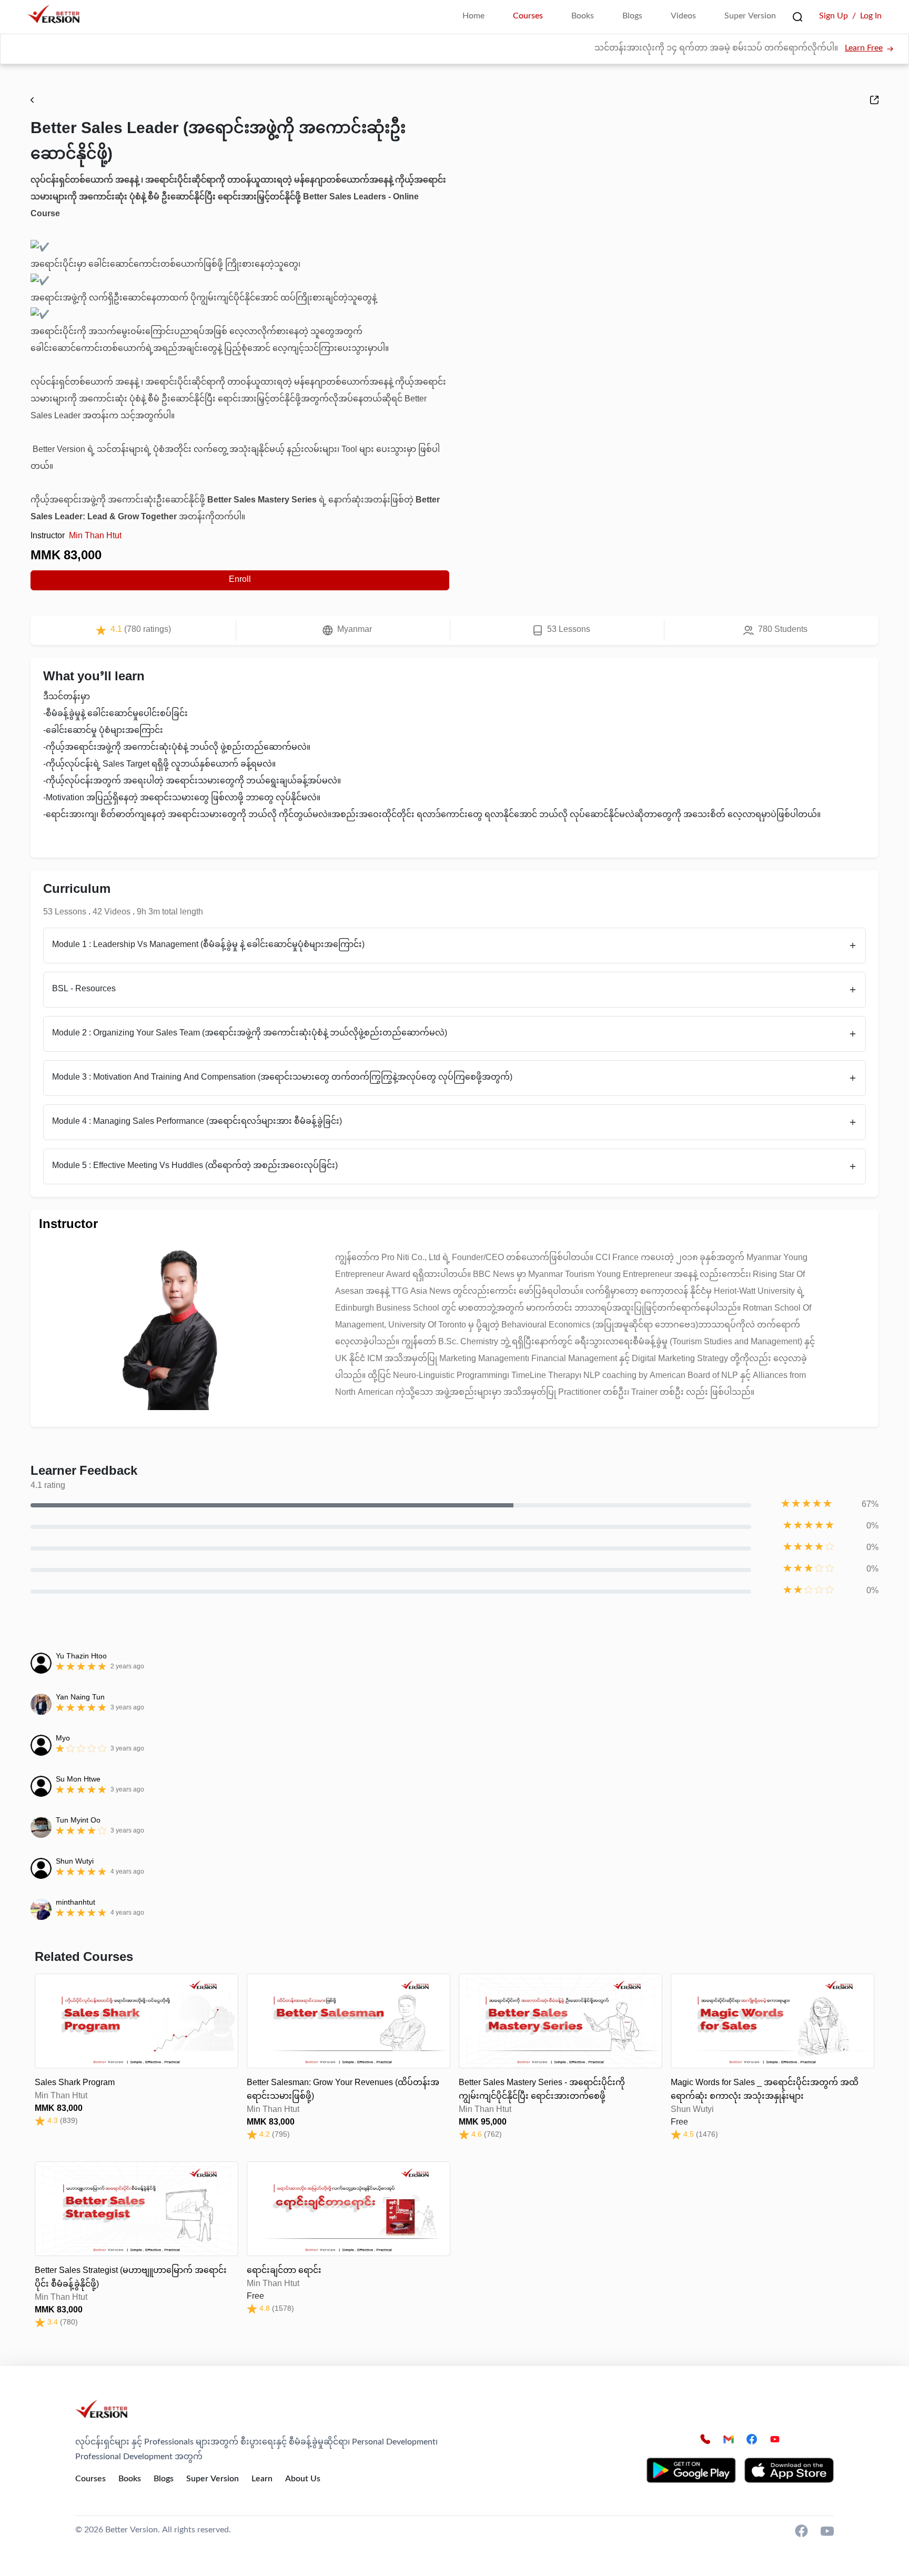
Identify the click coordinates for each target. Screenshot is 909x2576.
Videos (683, 17)
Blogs (632, 17)
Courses (528, 17)
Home (473, 17)
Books (583, 17)
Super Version (750, 17)
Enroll (240, 580)
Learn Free (864, 49)
